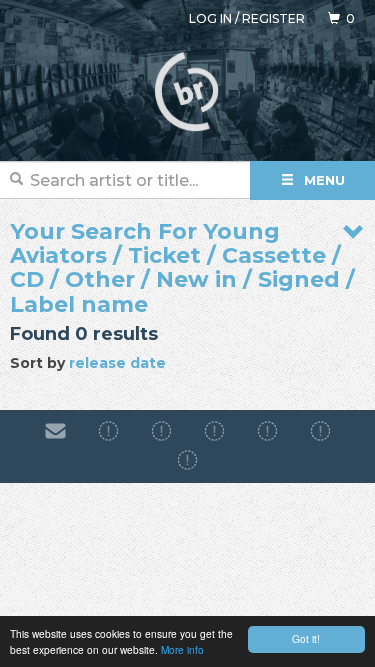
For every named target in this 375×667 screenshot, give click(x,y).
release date (117, 363)
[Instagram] (161, 432)
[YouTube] (187, 460)
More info (182, 649)
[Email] (55, 432)
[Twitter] (267, 432)
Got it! (306, 638)
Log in (210, 18)
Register (273, 18)
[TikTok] (214, 432)
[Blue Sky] (320, 432)
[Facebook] (108, 432)
